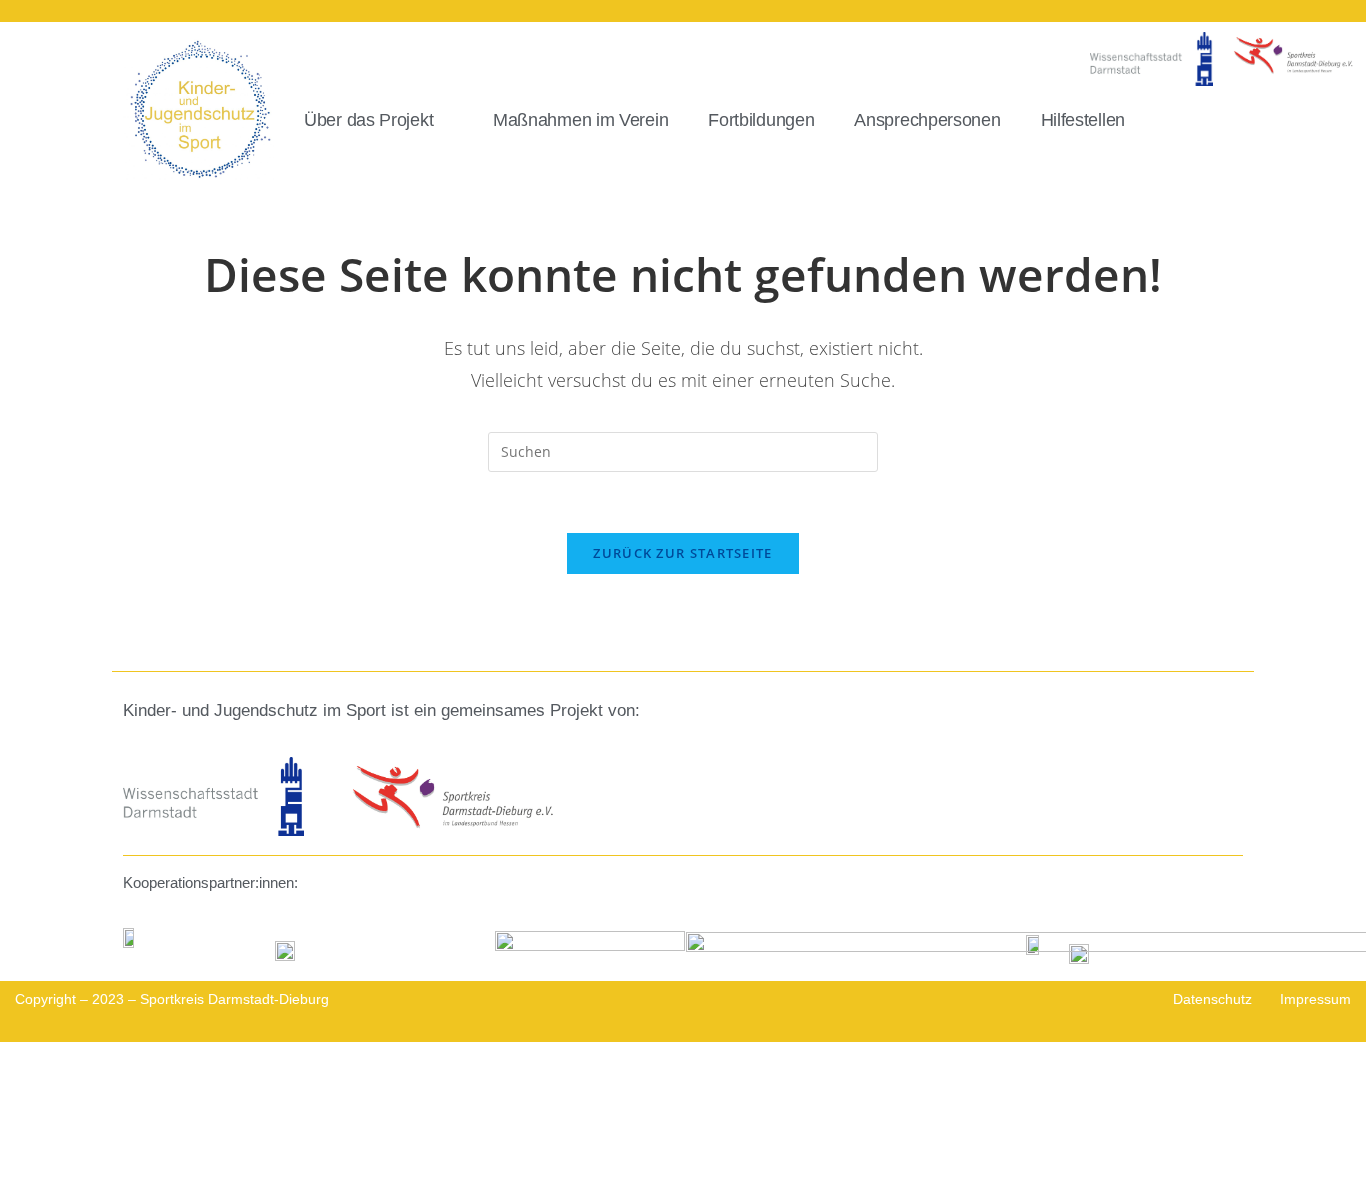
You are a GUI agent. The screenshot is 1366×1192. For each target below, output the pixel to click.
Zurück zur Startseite (682, 553)
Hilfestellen (1083, 120)
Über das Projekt (368, 120)
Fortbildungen (761, 120)
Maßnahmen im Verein (580, 120)
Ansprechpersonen (927, 120)
